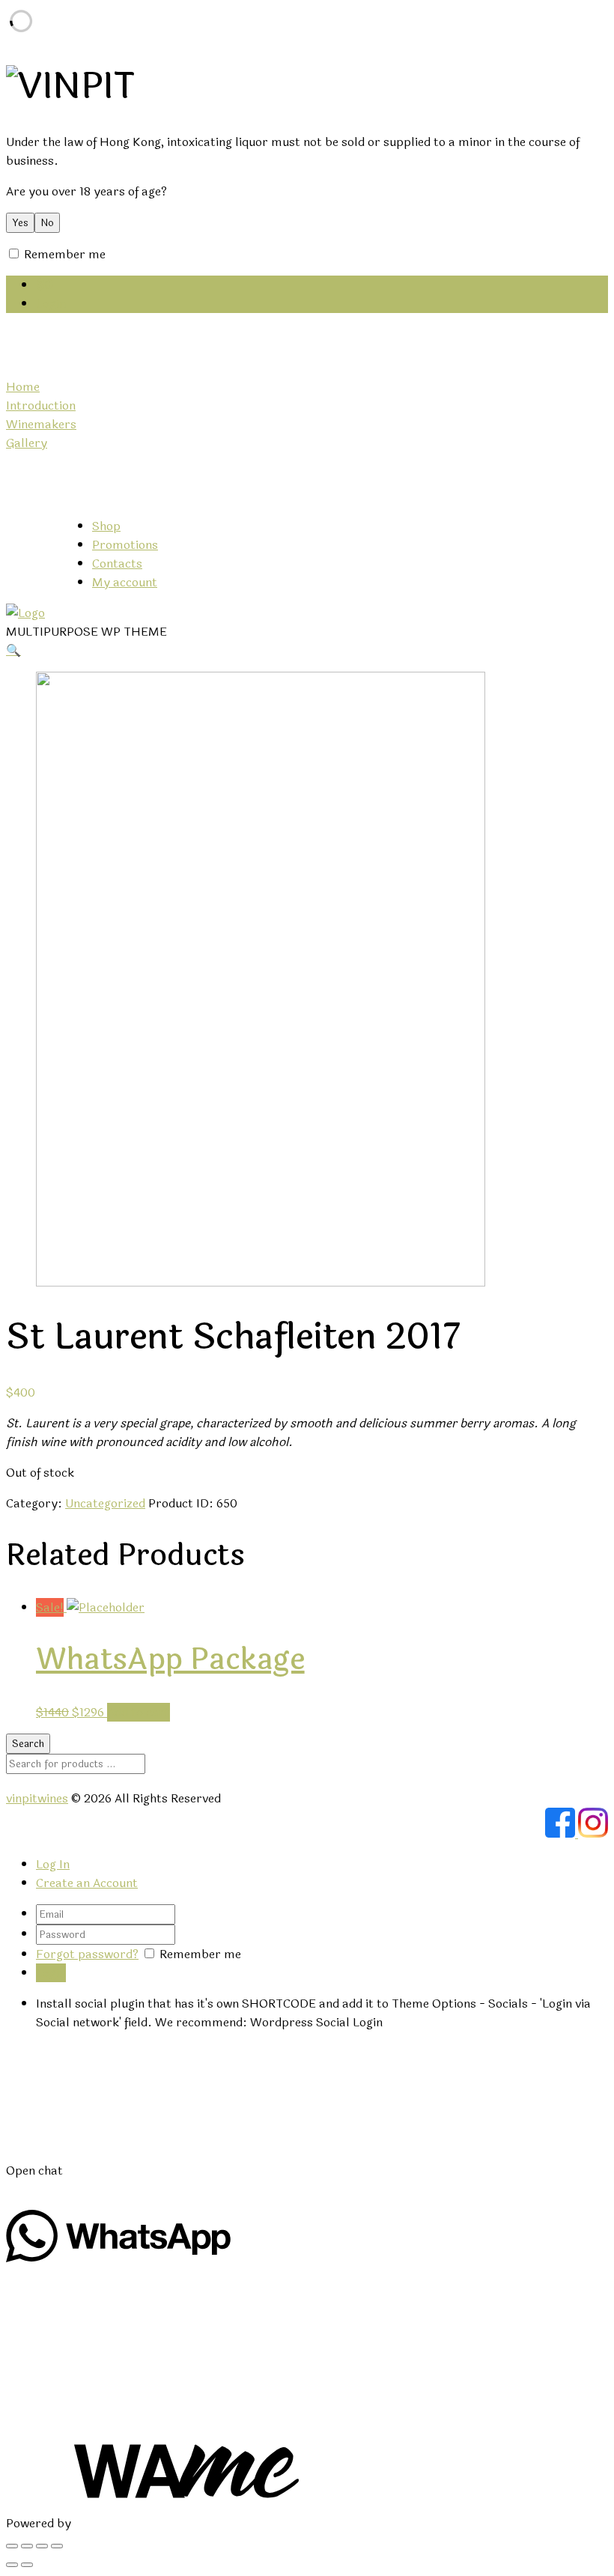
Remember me (63, 254)
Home (23, 387)
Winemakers (41, 424)
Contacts (117, 563)
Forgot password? (87, 1954)
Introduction (41, 405)
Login (51, 304)
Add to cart (139, 1712)
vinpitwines (37, 1798)
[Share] (27, 2546)
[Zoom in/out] (57, 2546)
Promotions (125, 545)
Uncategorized (105, 1503)
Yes (20, 223)
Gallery (27, 443)
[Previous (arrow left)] (12, 2565)
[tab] (322, 1864)
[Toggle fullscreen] (42, 2546)
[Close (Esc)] (12, 2546)
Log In (53, 1864)
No (47, 223)
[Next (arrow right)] (27, 2565)
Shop (106, 526)
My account (125, 582)
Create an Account (87, 1883)
